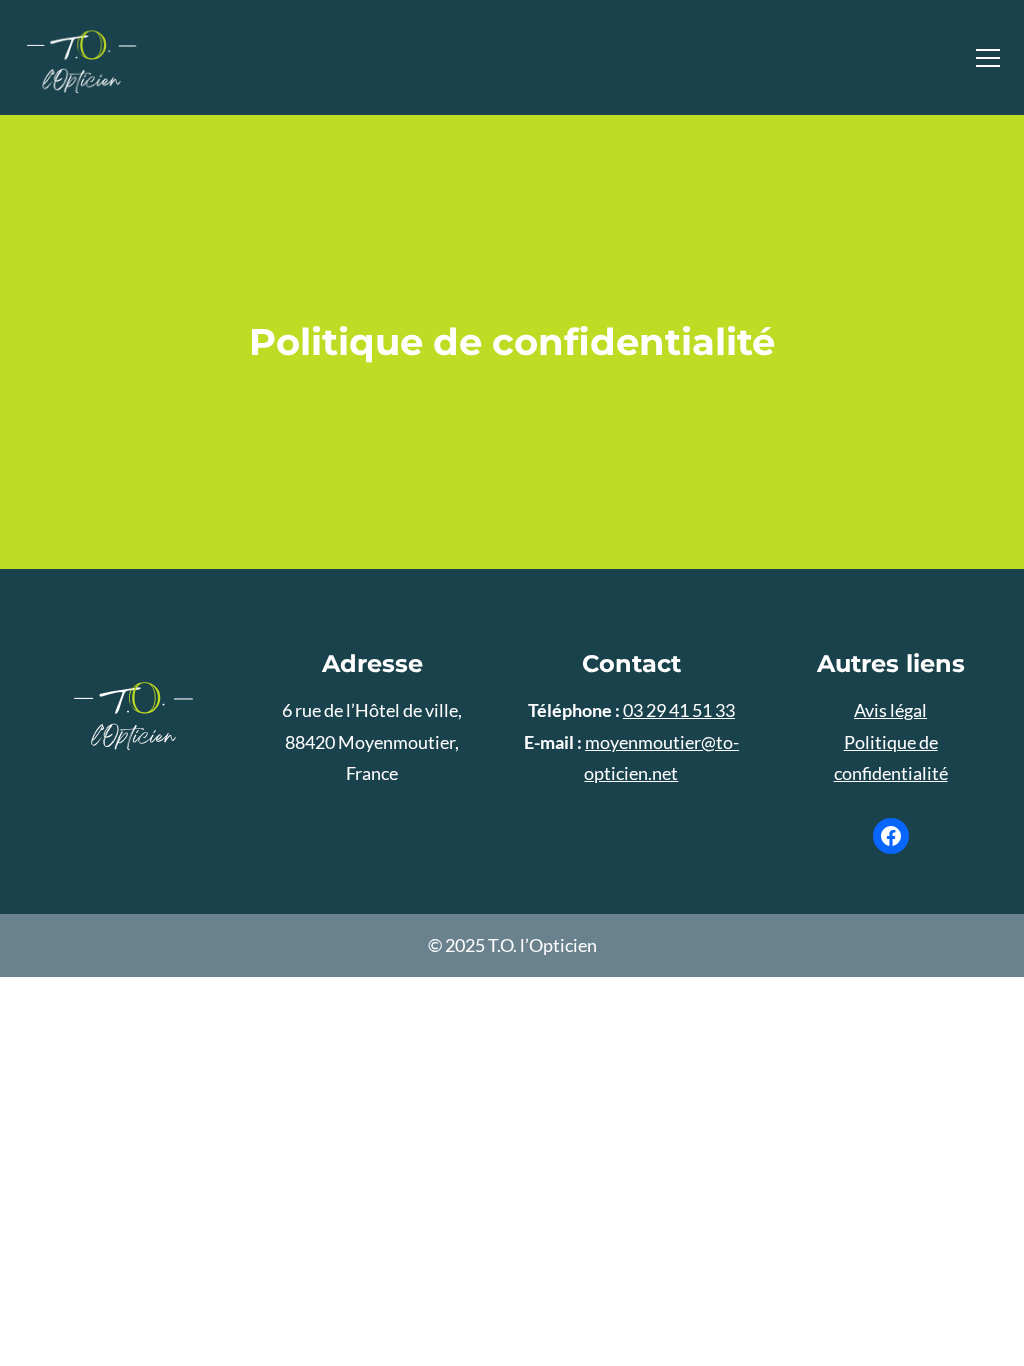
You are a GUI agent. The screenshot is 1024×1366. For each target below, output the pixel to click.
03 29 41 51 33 (679, 710)
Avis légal (890, 710)
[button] (988, 58)
